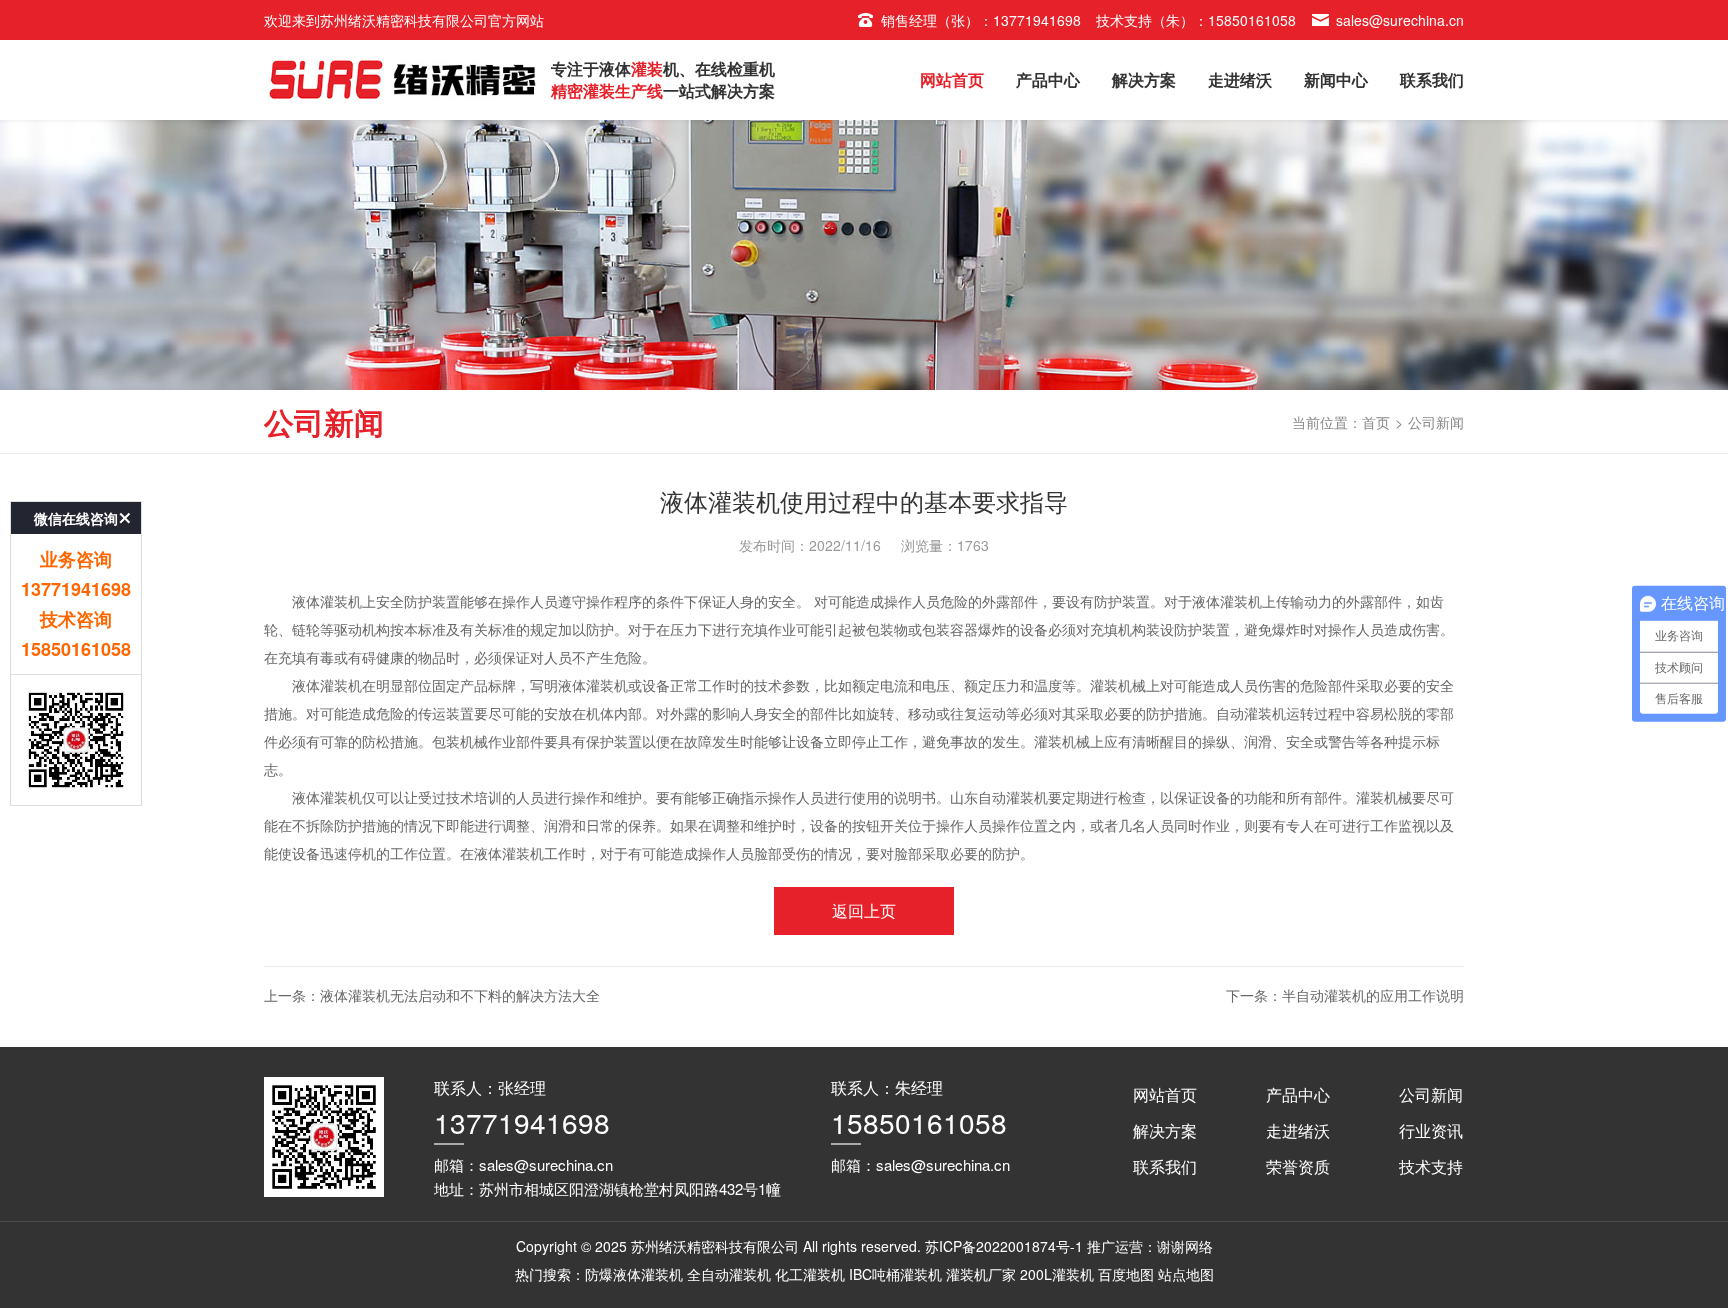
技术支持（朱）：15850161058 (1196, 20)
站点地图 (1186, 1274)
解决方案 (1144, 79)
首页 (1376, 422)
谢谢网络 (1185, 1246)
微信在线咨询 (76, 518)
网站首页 (952, 79)
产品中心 (1048, 79)
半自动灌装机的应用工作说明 (1373, 995)
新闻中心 (1336, 79)
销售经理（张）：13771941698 (981, 20)
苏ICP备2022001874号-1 (1004, 1246)
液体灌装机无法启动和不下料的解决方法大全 (460, 995)
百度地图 (1126, 1274)
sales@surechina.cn (1400, 20)
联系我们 (1432, 79)
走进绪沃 (1240, 79)
